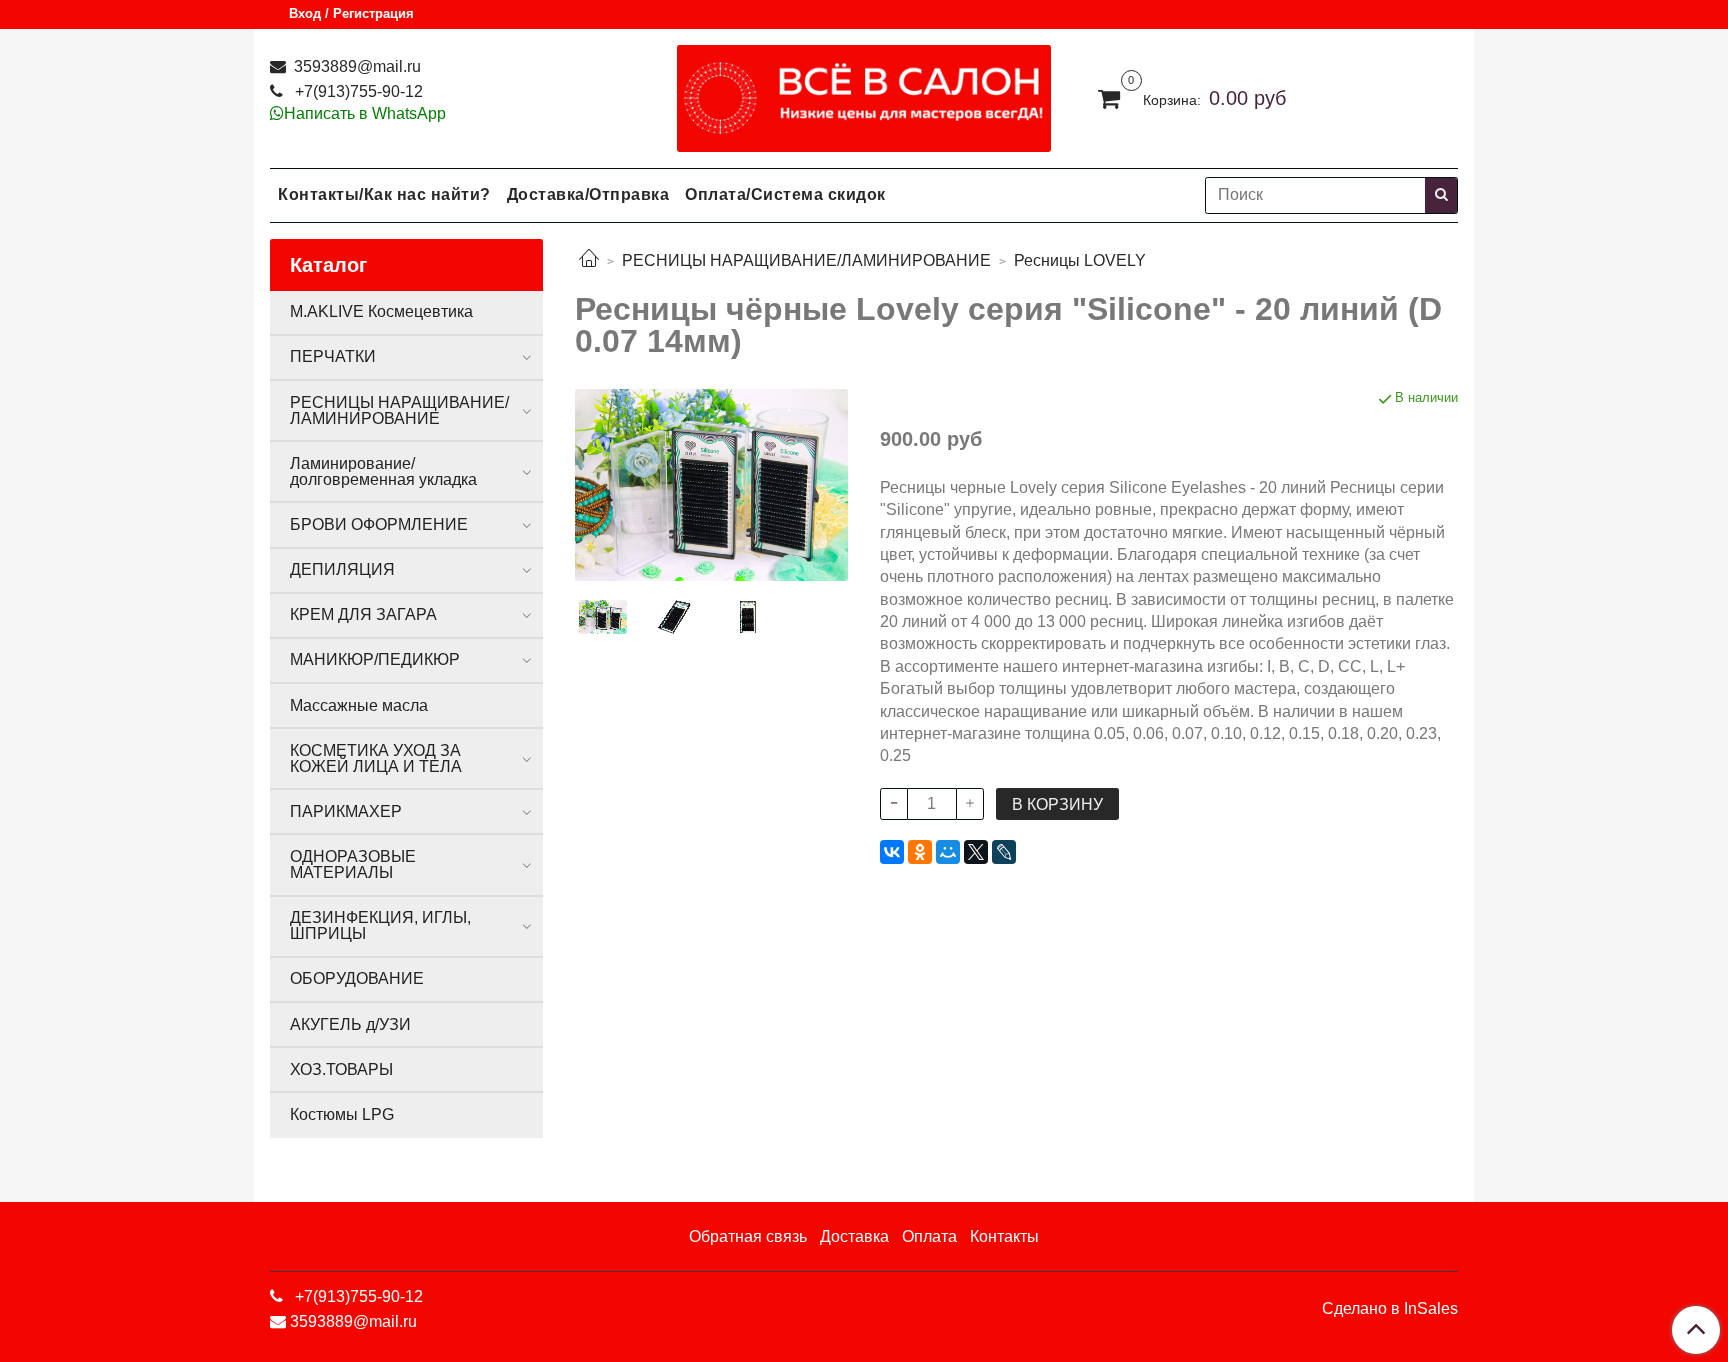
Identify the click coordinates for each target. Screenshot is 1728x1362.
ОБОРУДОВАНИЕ (357, 978)
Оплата (929, 1236)
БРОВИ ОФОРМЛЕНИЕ (379, 524)
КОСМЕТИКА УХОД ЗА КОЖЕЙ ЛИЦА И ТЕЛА (376, 758)
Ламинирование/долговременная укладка (383, 471)
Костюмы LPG (342, 1114)
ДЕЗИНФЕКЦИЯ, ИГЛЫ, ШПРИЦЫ (380, 925)
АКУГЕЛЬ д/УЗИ (350, 1024)
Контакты (1004, 1236)
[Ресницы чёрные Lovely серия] (711, 483)
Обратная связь (748, 1236)
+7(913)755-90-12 (357, 91)
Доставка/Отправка (588, 194)
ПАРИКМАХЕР (346, 811)
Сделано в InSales (1390, 1309)
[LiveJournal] (1004, 852)
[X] (976, 852)
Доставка (854, 1236)
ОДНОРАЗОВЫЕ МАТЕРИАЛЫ (353, 864)
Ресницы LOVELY (1080, 260)
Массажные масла (359, 705)
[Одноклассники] (920, 852)
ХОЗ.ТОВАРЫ (341, 1069)
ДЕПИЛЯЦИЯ (342, 569)
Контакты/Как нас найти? (384, 194)
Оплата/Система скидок (785, 194)
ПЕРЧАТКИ (333, 356)
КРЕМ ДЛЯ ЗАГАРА (363, 614)
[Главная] (589, 260)
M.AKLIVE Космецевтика (381, 311)
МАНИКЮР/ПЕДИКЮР (375, 659)
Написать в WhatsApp (365, 113)
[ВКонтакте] (892, 852)
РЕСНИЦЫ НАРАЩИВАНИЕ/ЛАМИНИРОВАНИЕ (806, 260)
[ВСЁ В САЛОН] (864, 93)
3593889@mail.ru (355, 66)
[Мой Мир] (948, 852)
